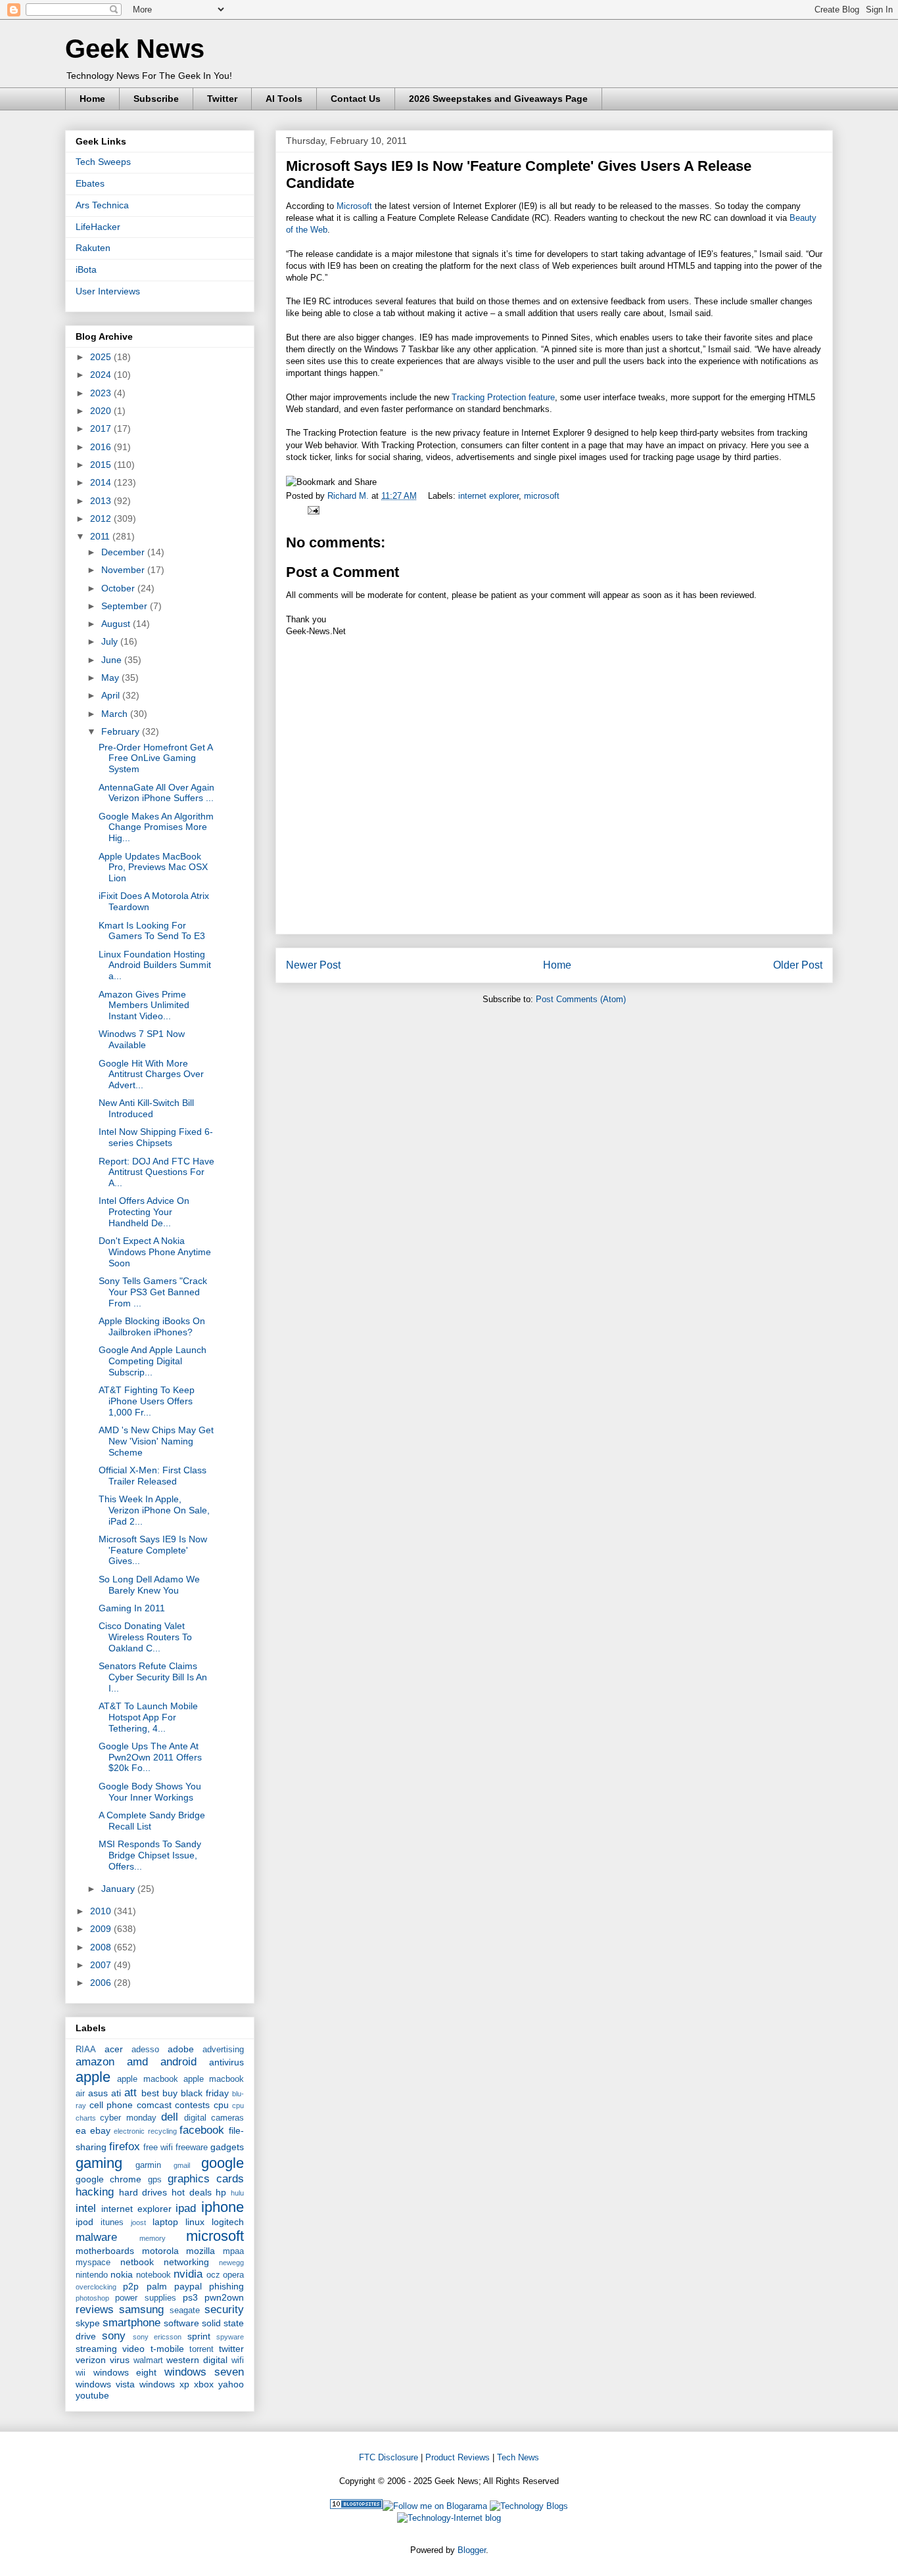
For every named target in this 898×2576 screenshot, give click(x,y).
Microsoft (354, 206)
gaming (99, 2163)
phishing (226, 2286)
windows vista (105, 2384)
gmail (182, 2165)
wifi (238, 2360)
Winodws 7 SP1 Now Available (142, 1039)
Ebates (90, 183)
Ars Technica (102, 205)
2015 (102, 465)
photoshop (92, 2298)
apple (93, 2077)
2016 (102, 447)
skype (88, 2323)
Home (92, 99)
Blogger (472, 2550)
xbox (204, 2384)
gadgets (227, 2147)
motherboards (105, 2251)
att (130, 2093)
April (112, 695)
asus (98, 2093)
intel (86, 2208)
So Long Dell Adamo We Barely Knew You (149, 1585)
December (124, 552)
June (113, 660)
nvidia (188, 2274)
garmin (148, 2165)
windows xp (164, 2384)
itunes (112, 2222)
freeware (192, 2148)
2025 (102, 357)
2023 (102, 393)
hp (221, 2192)
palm (157, 2286)
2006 (102, 1983)
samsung (141, 2310)
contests (192, 2105)
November (124, 570)
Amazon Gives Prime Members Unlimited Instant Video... (144, 1005)
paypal (188, 2286)
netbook (137, 2262)
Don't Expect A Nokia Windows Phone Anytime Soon (155, 1252)
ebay (100, 2130)
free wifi (158, 2148)
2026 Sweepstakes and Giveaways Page (498, 99)
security (224, 2310)
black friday (205, 2093)
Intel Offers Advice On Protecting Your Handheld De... (144, 1212)
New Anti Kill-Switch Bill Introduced (146, 1108)
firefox (125, 2147)
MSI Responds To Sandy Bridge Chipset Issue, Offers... (150, 1855)
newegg (231, 2263)
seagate (185, 2311)
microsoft (542, 496)
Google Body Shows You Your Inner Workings (150, 1792)
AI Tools (284, 99)
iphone (223, 2207)
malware (96, 2237)
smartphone (131, 2323)
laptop (165, 2222)
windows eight (125, 2372)
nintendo (92, 2275)
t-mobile (167, 2349)
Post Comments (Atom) (581, 999)
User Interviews (108, 291)
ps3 (190, 2297)
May (111, 678)
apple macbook (147, 2079)
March (116, 714)
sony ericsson (157, 2337)
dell (170, 2117)
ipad (186, 2208)
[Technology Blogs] (529, 2506)
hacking (95, 2192)
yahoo (231, 2384)
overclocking (96, 2287)
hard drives (143, 2192)
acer (114, 2049)
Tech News (518, 2457)
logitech (228, 2222)
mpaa (233, 2251)
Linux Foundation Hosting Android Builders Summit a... (155, 965)
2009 (102, 1929)
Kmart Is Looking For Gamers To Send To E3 (152, 931)
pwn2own (224, 2297)
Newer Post (313, 965)
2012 (102, 518)
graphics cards (206, 2179)
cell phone (111, 2105)
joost (138, 2222)
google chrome (108, 2179)
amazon (95, 2062)
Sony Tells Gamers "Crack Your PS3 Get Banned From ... (153, 1292)
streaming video (110, 2349)
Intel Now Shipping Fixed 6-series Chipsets (156, 1137)
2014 (102, 482)
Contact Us (356, 99)
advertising (223, 2050)
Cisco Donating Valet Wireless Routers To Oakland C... (145, 1637)
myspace (93, 2263)
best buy (159, 2093)
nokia (122, 2274)
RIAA (86, 2050)
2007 (102, 1965)
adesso (145, 2050)
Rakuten (93, 248)
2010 (102, 1911)
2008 (102, 1947)
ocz (213, 2275)
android (178, 2062)
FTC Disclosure (389, 2457)
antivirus (226, 2062)
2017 (102, 428)
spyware (230, 2337)
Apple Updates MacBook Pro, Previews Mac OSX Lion (153, 867)
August (117, 624)
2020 (102, 411)
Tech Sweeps (103, 162)
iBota (86, 269)
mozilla (201, 2251)
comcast (154, 2105)
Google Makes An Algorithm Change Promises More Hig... (156, 827)
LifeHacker (98, 227)
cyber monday (128, 2118)
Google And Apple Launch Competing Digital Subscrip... (153, 1361)
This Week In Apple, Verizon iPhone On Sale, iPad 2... (154, 1510)
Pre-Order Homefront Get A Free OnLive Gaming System (155, 758)
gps (155, 2180)
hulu (237, 2193)
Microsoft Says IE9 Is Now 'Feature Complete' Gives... (153, 1550)
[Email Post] (311, 510)
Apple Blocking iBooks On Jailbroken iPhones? (152, 1326)
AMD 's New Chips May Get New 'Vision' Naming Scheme (156, 1441)
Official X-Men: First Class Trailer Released (153, 1476)
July (111, 641)
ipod (84, 2222)
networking (186, 2262)
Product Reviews (458, 2457)
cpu (221, 2105)
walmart (148, 2360)
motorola (160, 2251)
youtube (92, 2395)
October (119, 588)
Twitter (222, 99)
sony (114, 2336)
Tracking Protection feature (503, 397)
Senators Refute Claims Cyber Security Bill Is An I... (153, 1677)
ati (116, 2093)
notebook (154, 2275)
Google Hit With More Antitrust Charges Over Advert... (151, 1074)
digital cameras (214, 2118)
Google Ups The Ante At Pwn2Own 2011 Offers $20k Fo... (150, 1757)
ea (81, 2130)
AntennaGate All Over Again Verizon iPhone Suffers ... (156, 793)
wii (81, 2373)
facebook (202, 2130)
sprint (199, 2336)
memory (153, 2238)
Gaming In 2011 (132, 1608)
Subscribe (156, 99)
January (119, 1889)
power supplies (145, 2298)
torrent (201, 2349)
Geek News (135, 49)
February (122, 731)
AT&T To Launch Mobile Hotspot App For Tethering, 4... (148, 1717)
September (126, 606)
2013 (102, 501)
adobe (181, 2049)
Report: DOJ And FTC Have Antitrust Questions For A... (156, 1172)
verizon (91, 2360)
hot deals (192, 2192)
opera (233, 2275)
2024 (102, 375)
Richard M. (349, 496)
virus (120, 2360)
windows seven (204, 2372)
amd (137, 2062)
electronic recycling (145, 2131)
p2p (131, 2286)
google (223, 2163)
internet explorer (488, 496)
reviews (95, 2310)
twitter (231, 2349)
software (181, 2323)
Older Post (798, 965)
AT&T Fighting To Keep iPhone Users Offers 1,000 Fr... (147, 1401)
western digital (197, 2360)
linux (195, 2222)
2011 (101, 536)
